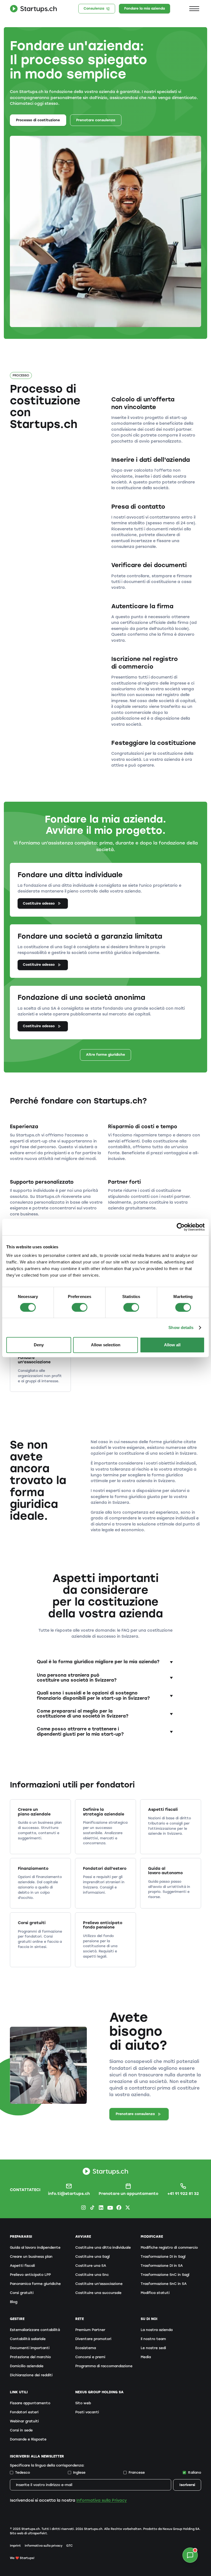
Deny (39, 1345)
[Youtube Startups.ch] (110, 2207)
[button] (194, 9)
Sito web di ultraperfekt (28, 2533)
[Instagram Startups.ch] (83, 2207)
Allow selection (106, 1345)
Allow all (172, 1345)
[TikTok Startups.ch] (92, 2207)
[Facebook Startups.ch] (119, 2207)
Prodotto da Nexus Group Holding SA (171, 2529)
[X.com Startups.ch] (128, 2207)
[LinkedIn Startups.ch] (101, 2207)
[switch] (80, 1307)
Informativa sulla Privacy (102, 2500)
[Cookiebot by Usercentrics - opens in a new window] (181, 1227)
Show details (181, 1328)
